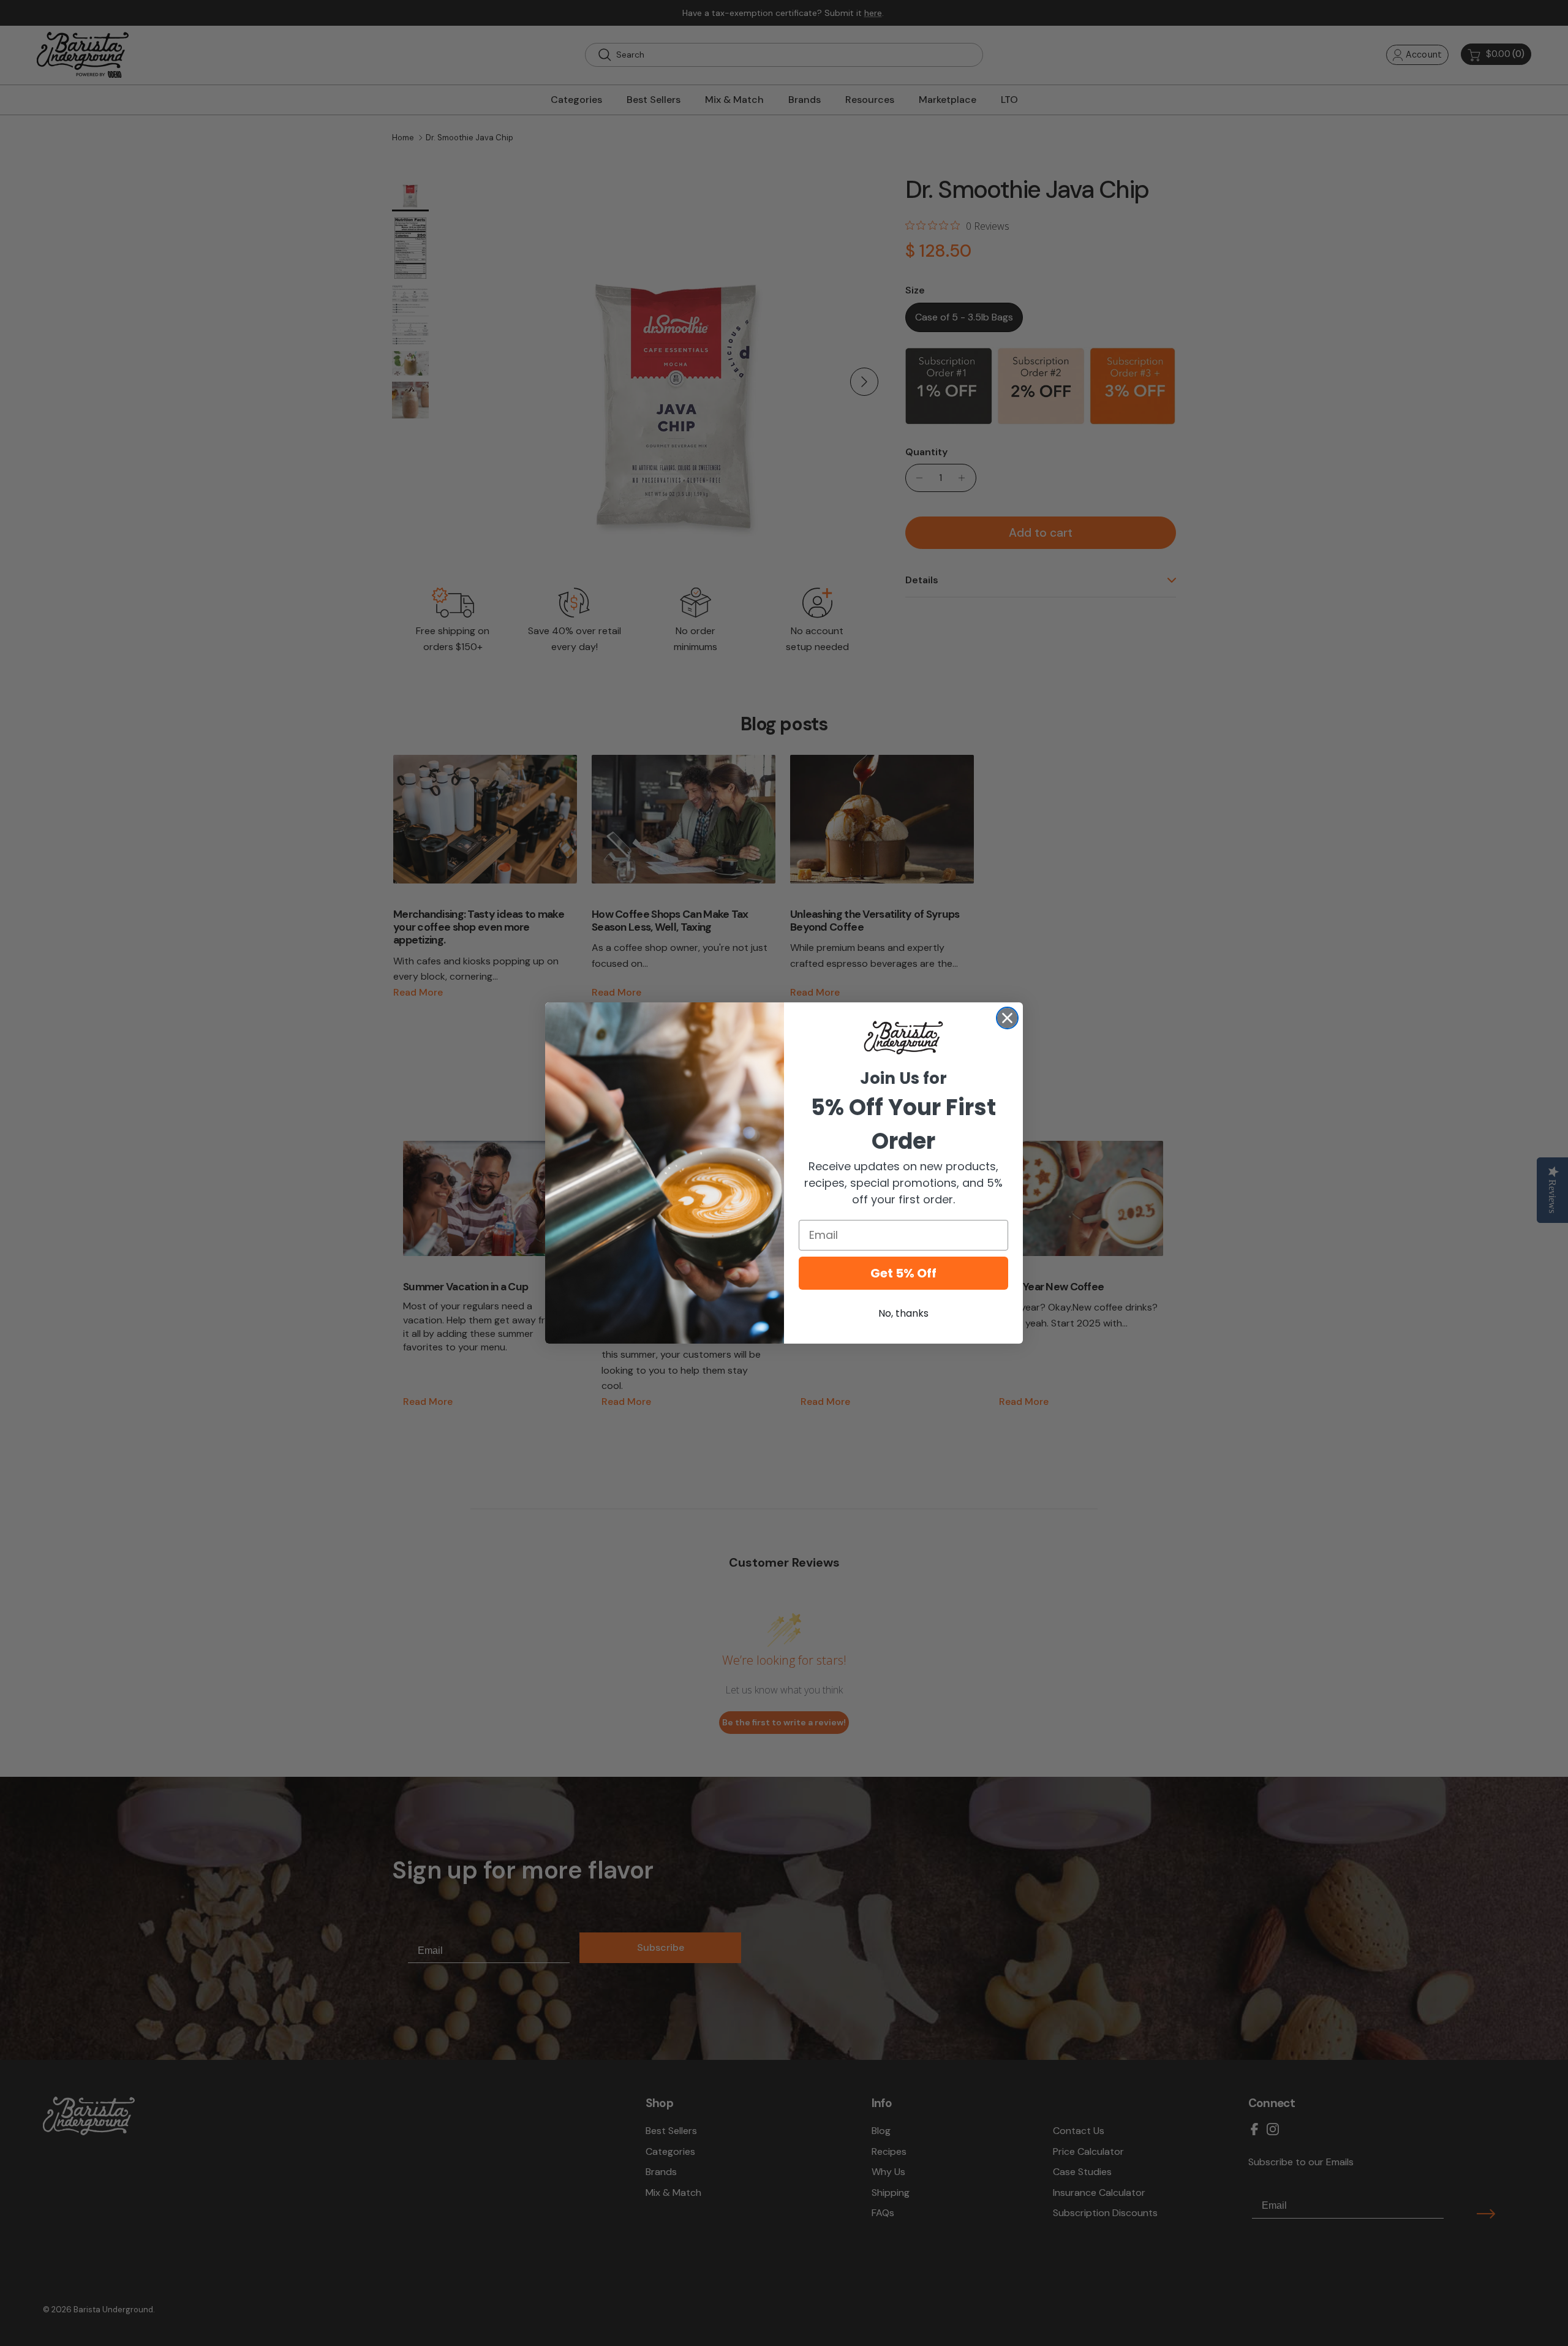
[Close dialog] (1007, 1018)
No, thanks (903, 1313)
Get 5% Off (903, 1273)
